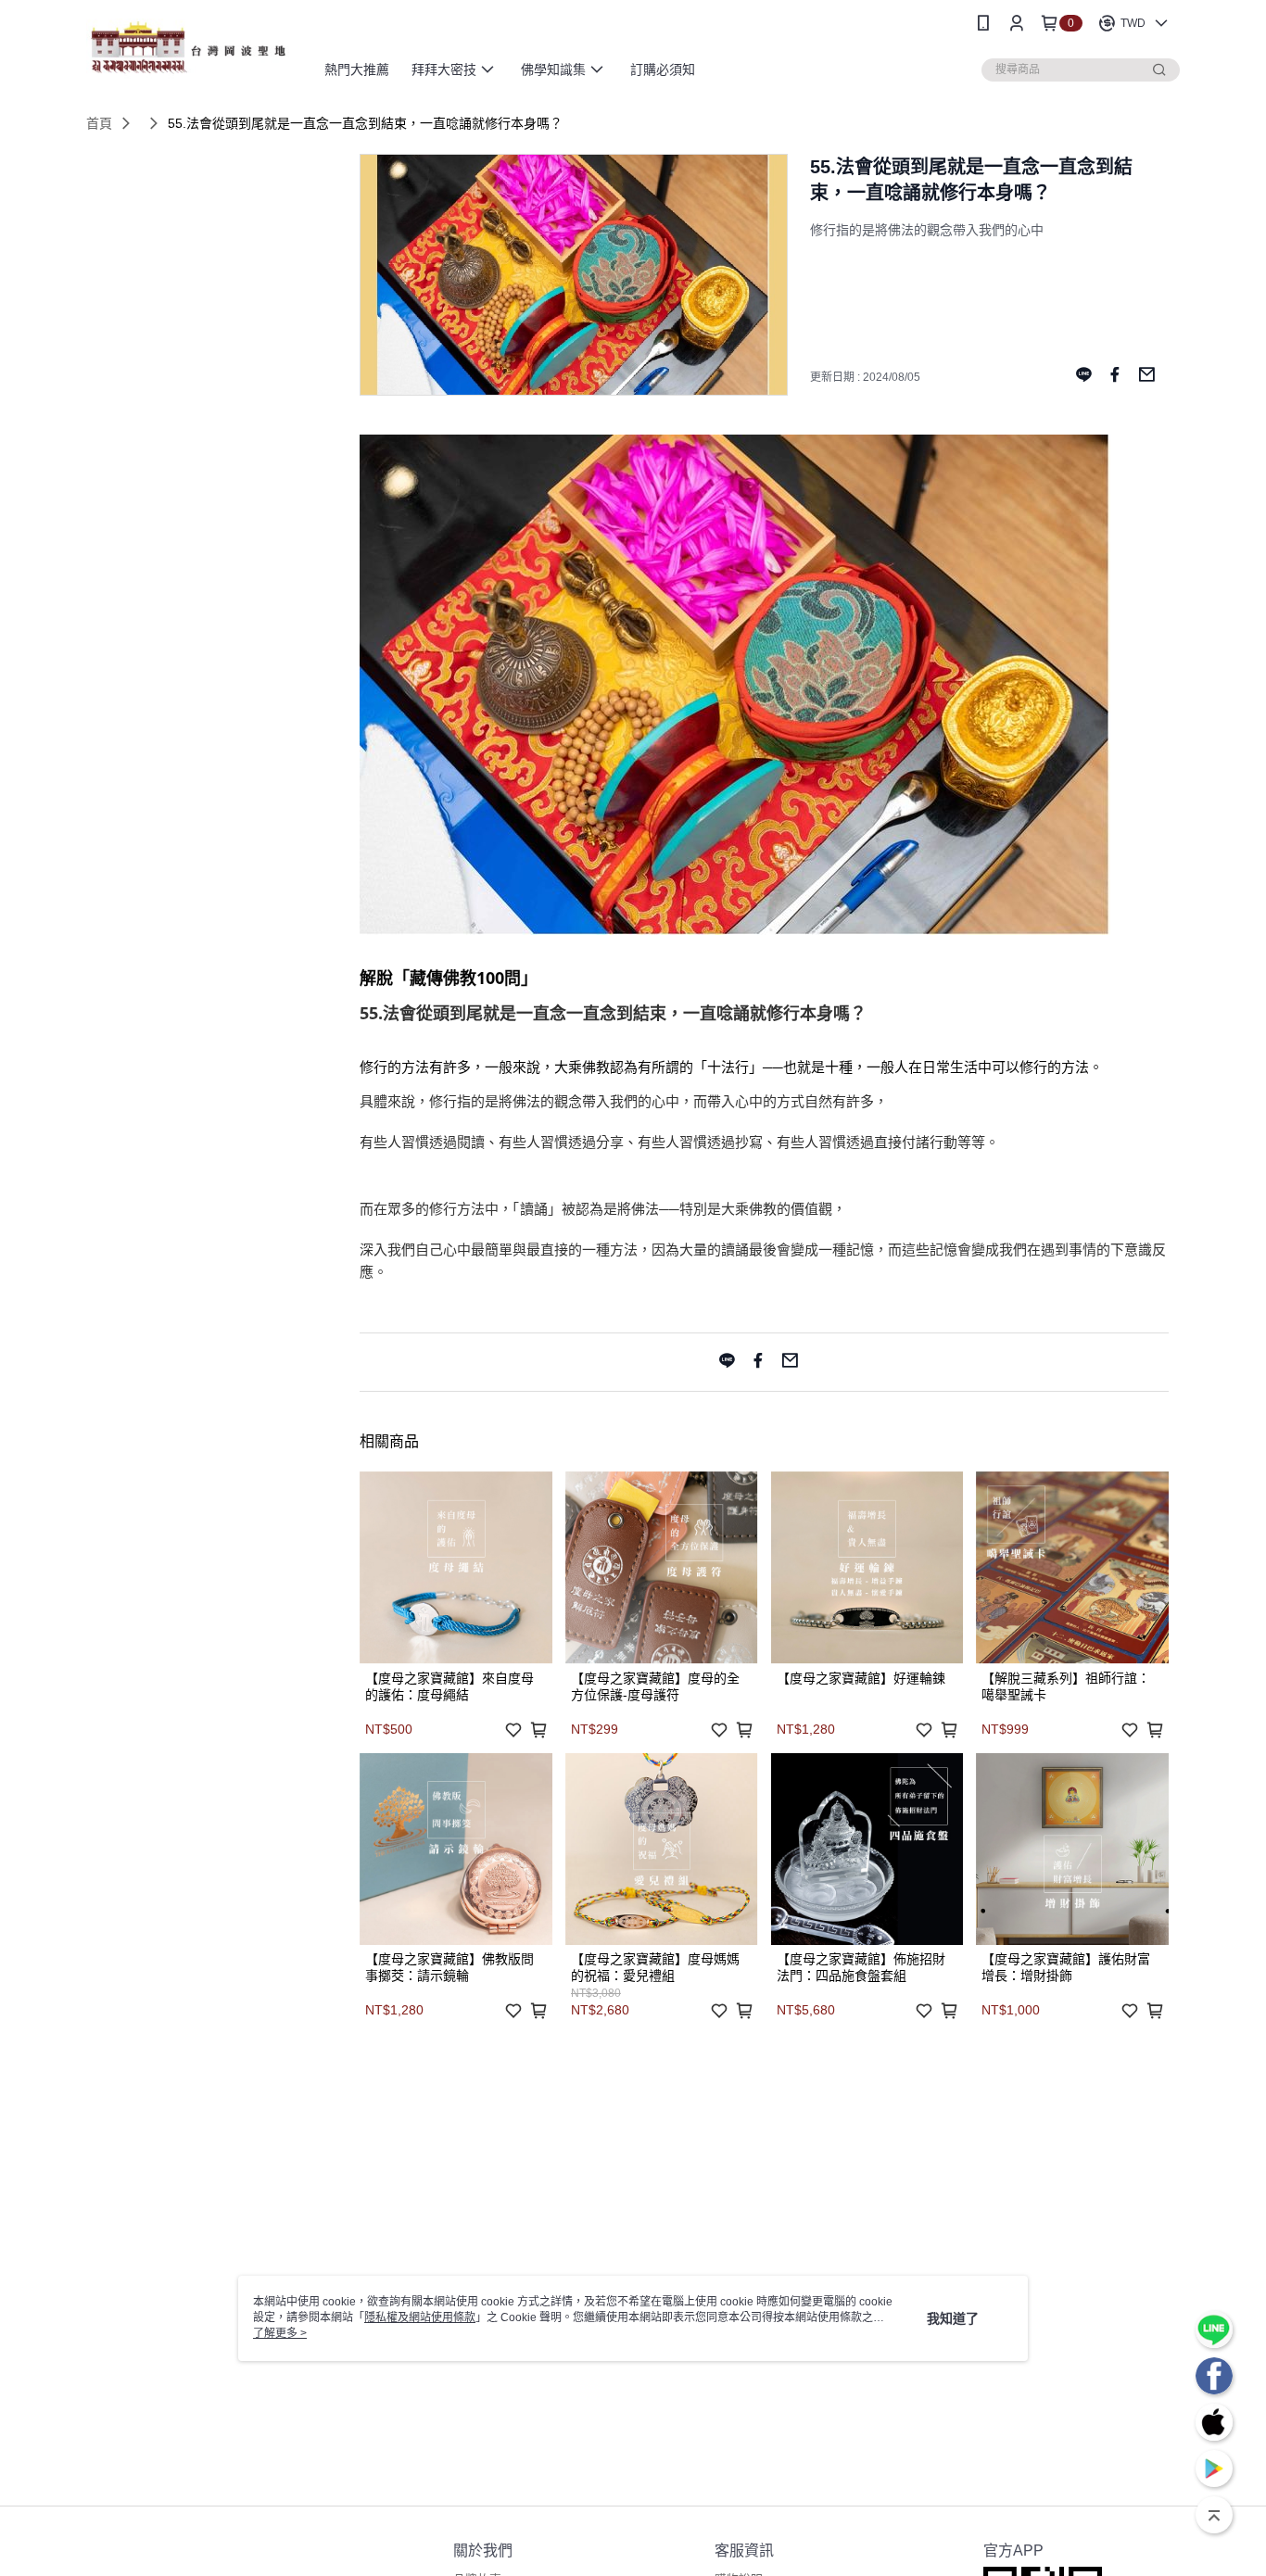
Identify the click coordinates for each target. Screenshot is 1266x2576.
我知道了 (953, 2318)
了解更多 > (280, 2333)
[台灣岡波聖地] (189, 49)
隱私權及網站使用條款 (420, 2317)
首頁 (99, 123)
